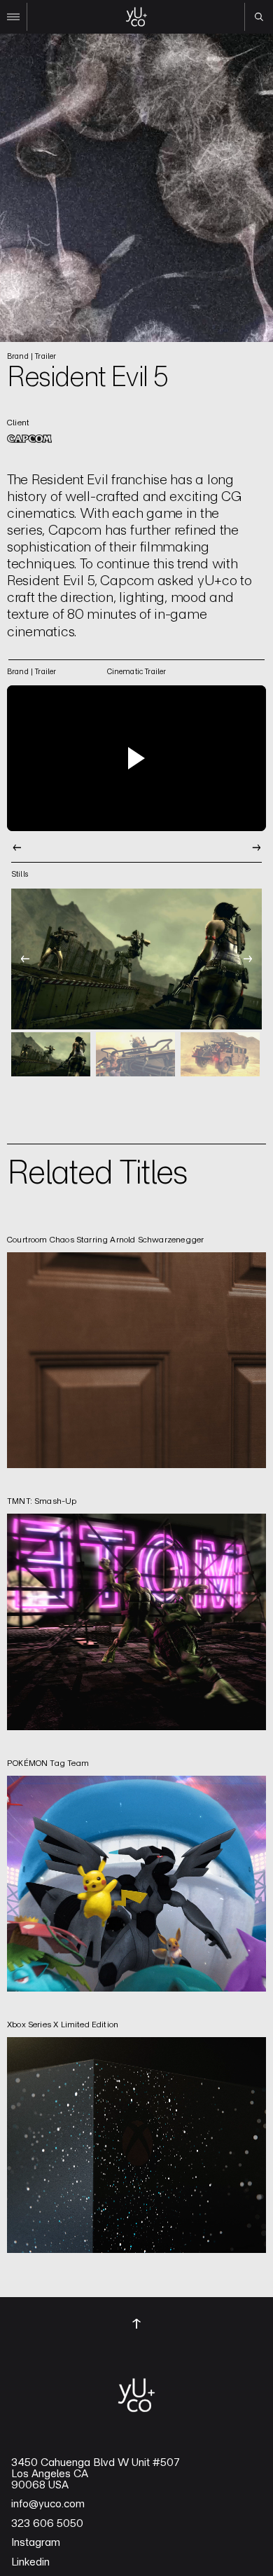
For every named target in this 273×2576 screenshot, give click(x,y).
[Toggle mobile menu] (14, 17)
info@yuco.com (48, 2504)
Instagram (36, 2542)
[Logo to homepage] (136, 17)
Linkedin (30, 2562)
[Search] (259, 17)
